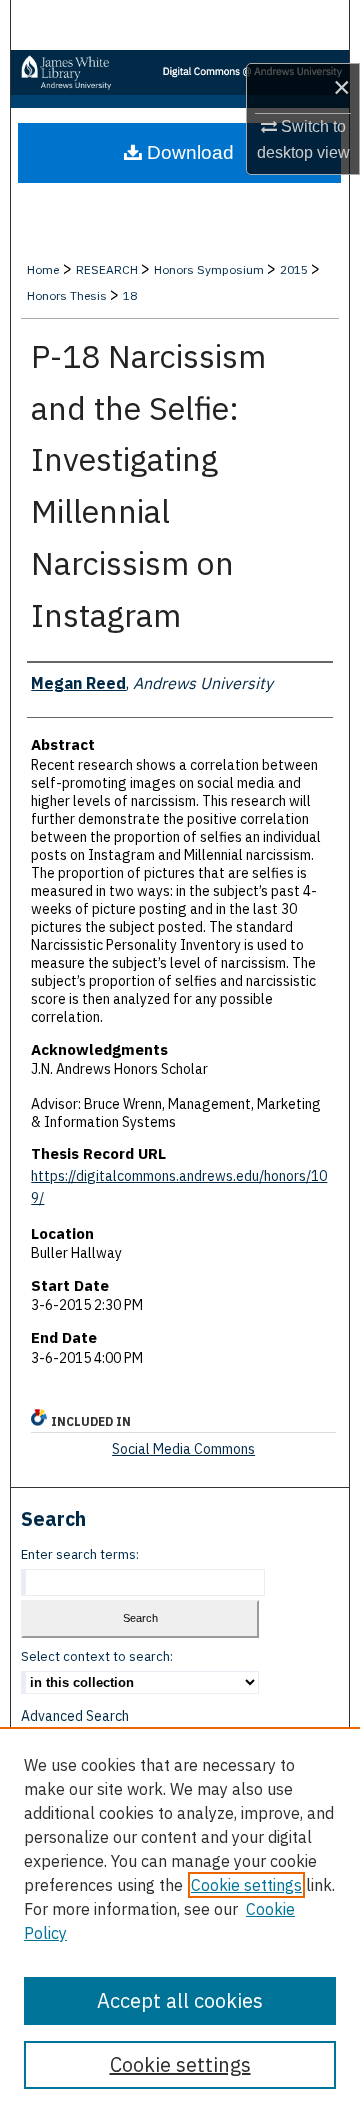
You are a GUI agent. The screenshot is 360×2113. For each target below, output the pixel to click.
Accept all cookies (180, 2000)
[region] (180, 1920)
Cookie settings (246, 1885)
